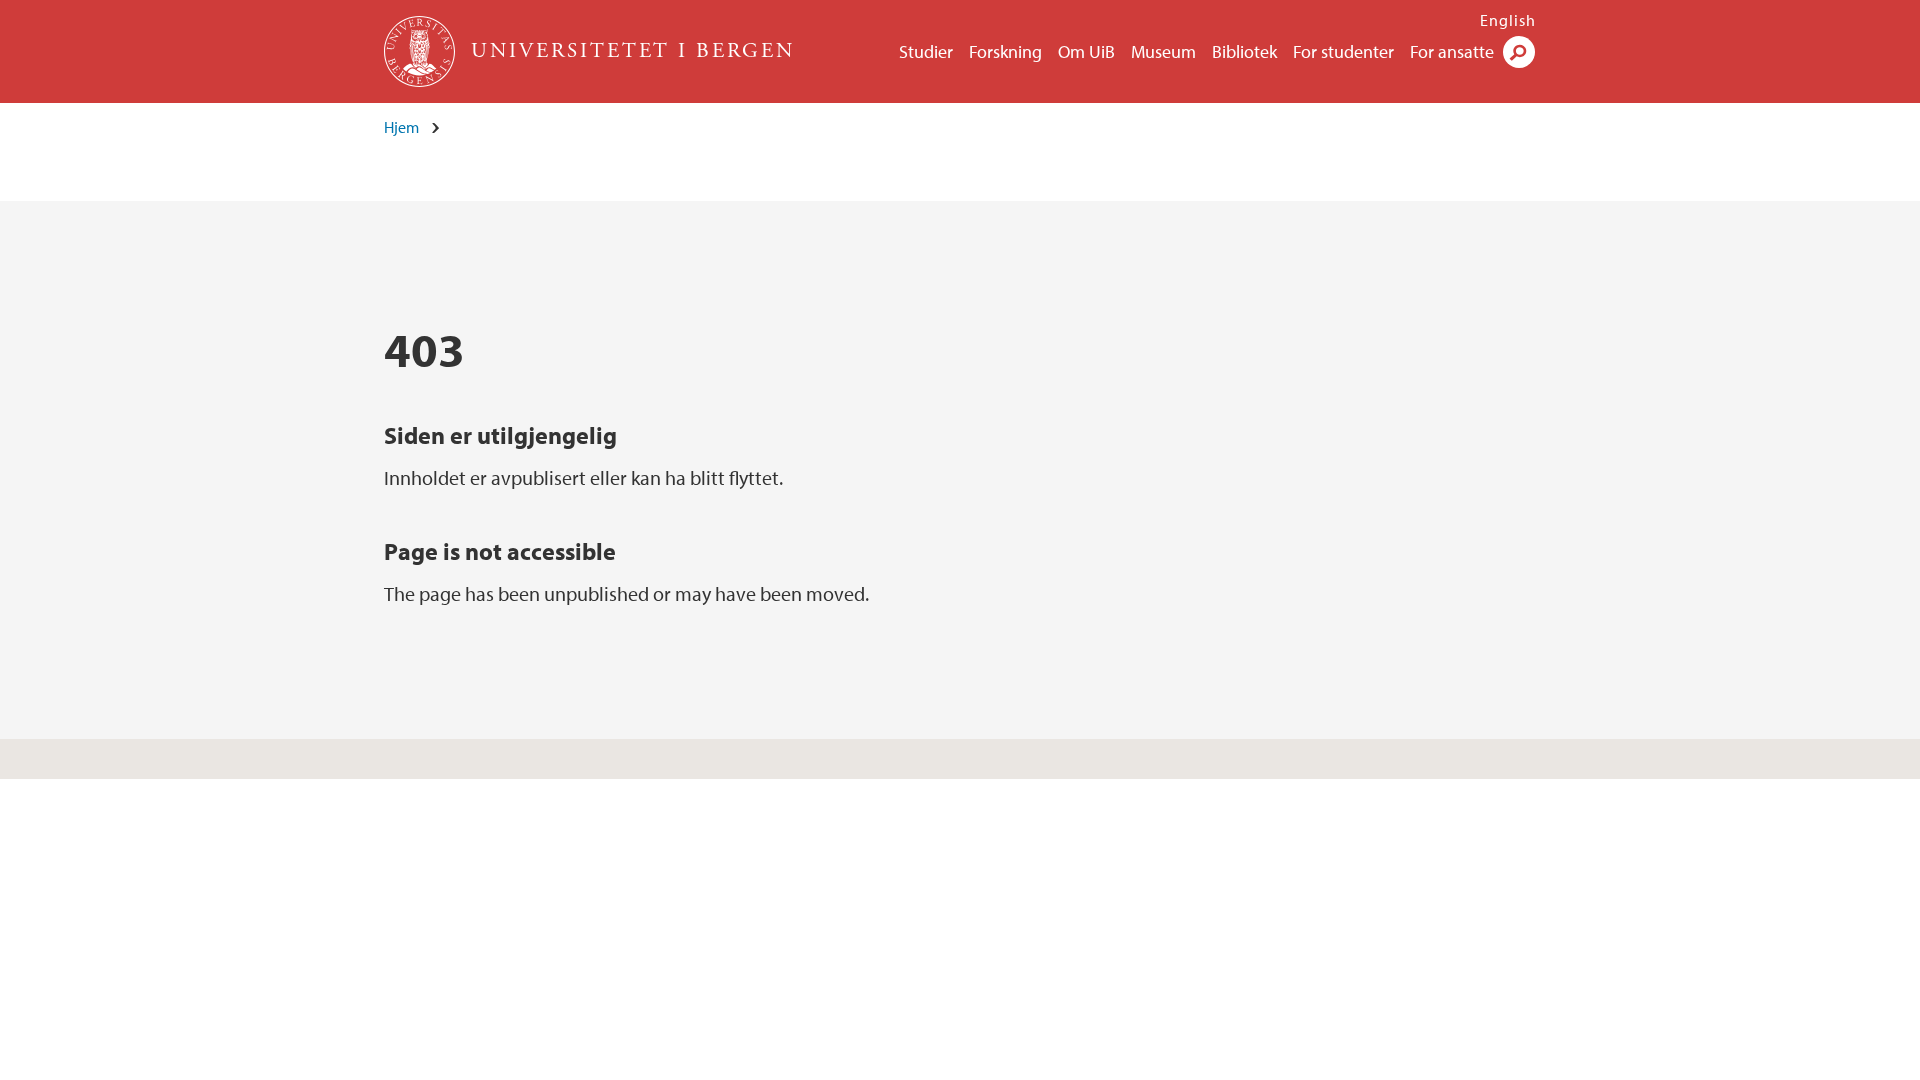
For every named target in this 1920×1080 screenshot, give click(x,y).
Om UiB (1086, 51)
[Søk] (1519, 52)
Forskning (1005, 51)
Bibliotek (1244, 51)
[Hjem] (421, 51)
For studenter (1343, 51)
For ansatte (1452, 51)
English (1508, 20)
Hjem (401, 127)
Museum (1163, 51)
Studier (926, 51)
